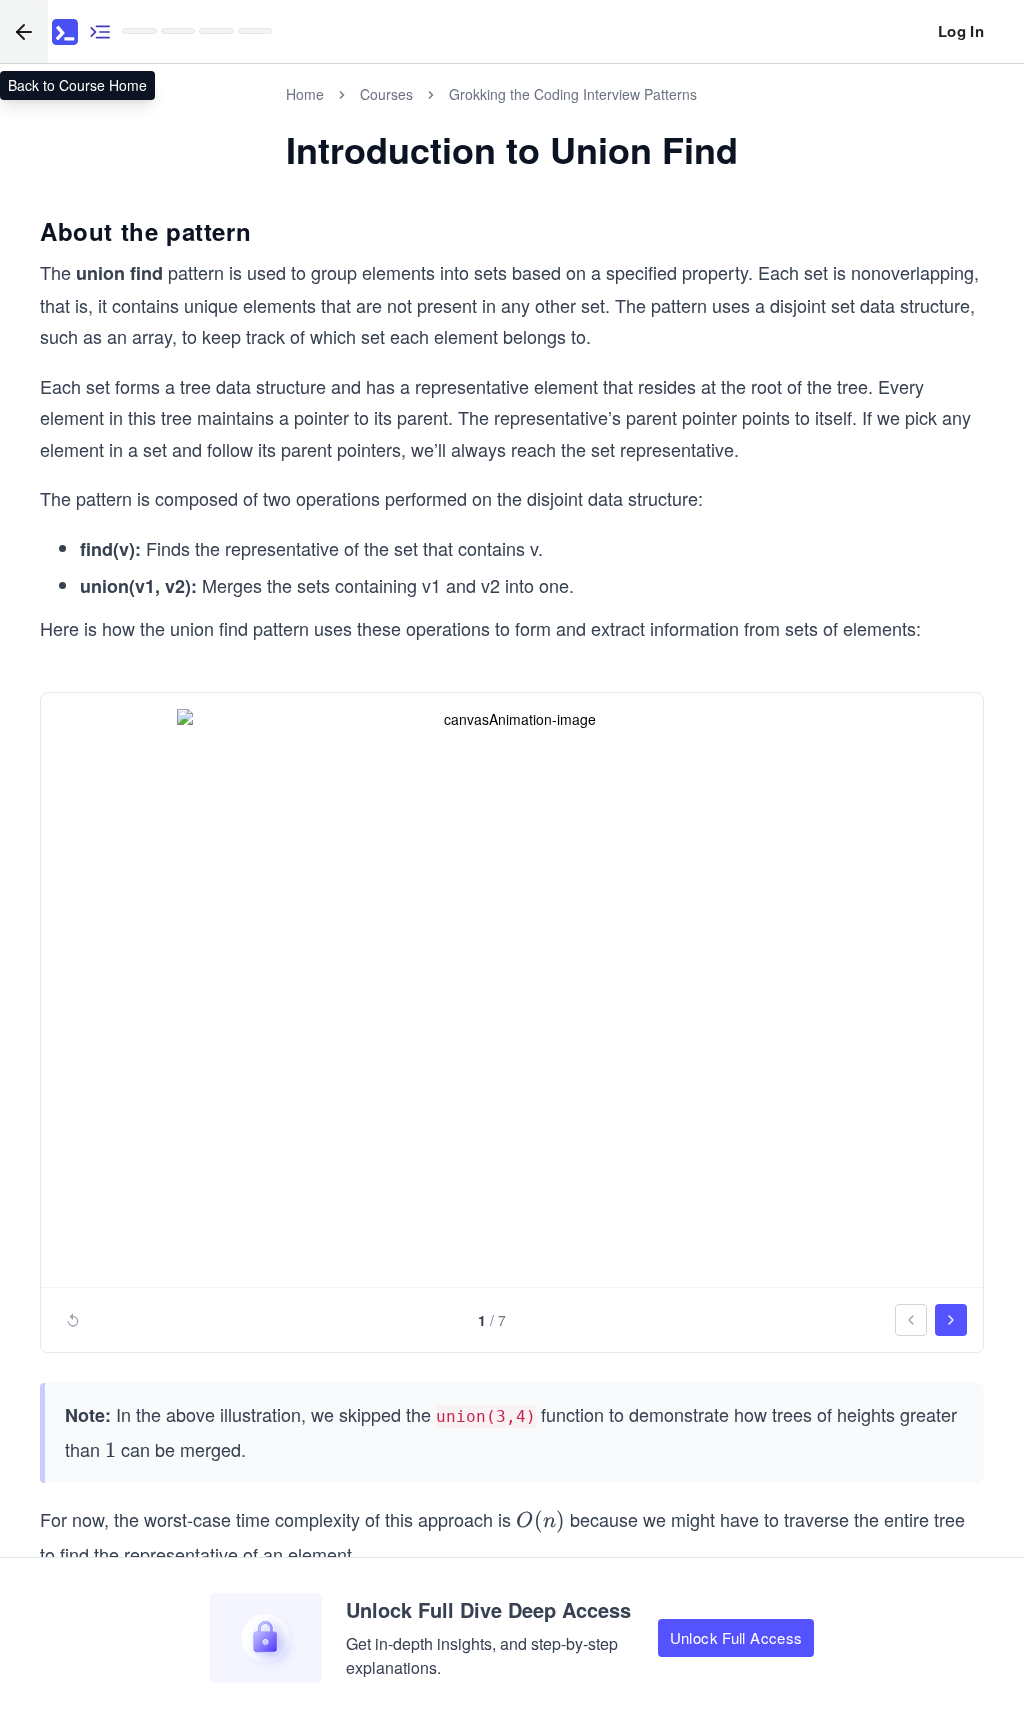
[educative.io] (65, 32)
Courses (386, 94)
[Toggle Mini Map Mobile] (100, 31)
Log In (961, 31)
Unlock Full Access (736, 1637)
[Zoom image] (512, 993)
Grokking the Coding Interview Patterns (573, 94)
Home (305, 94)
